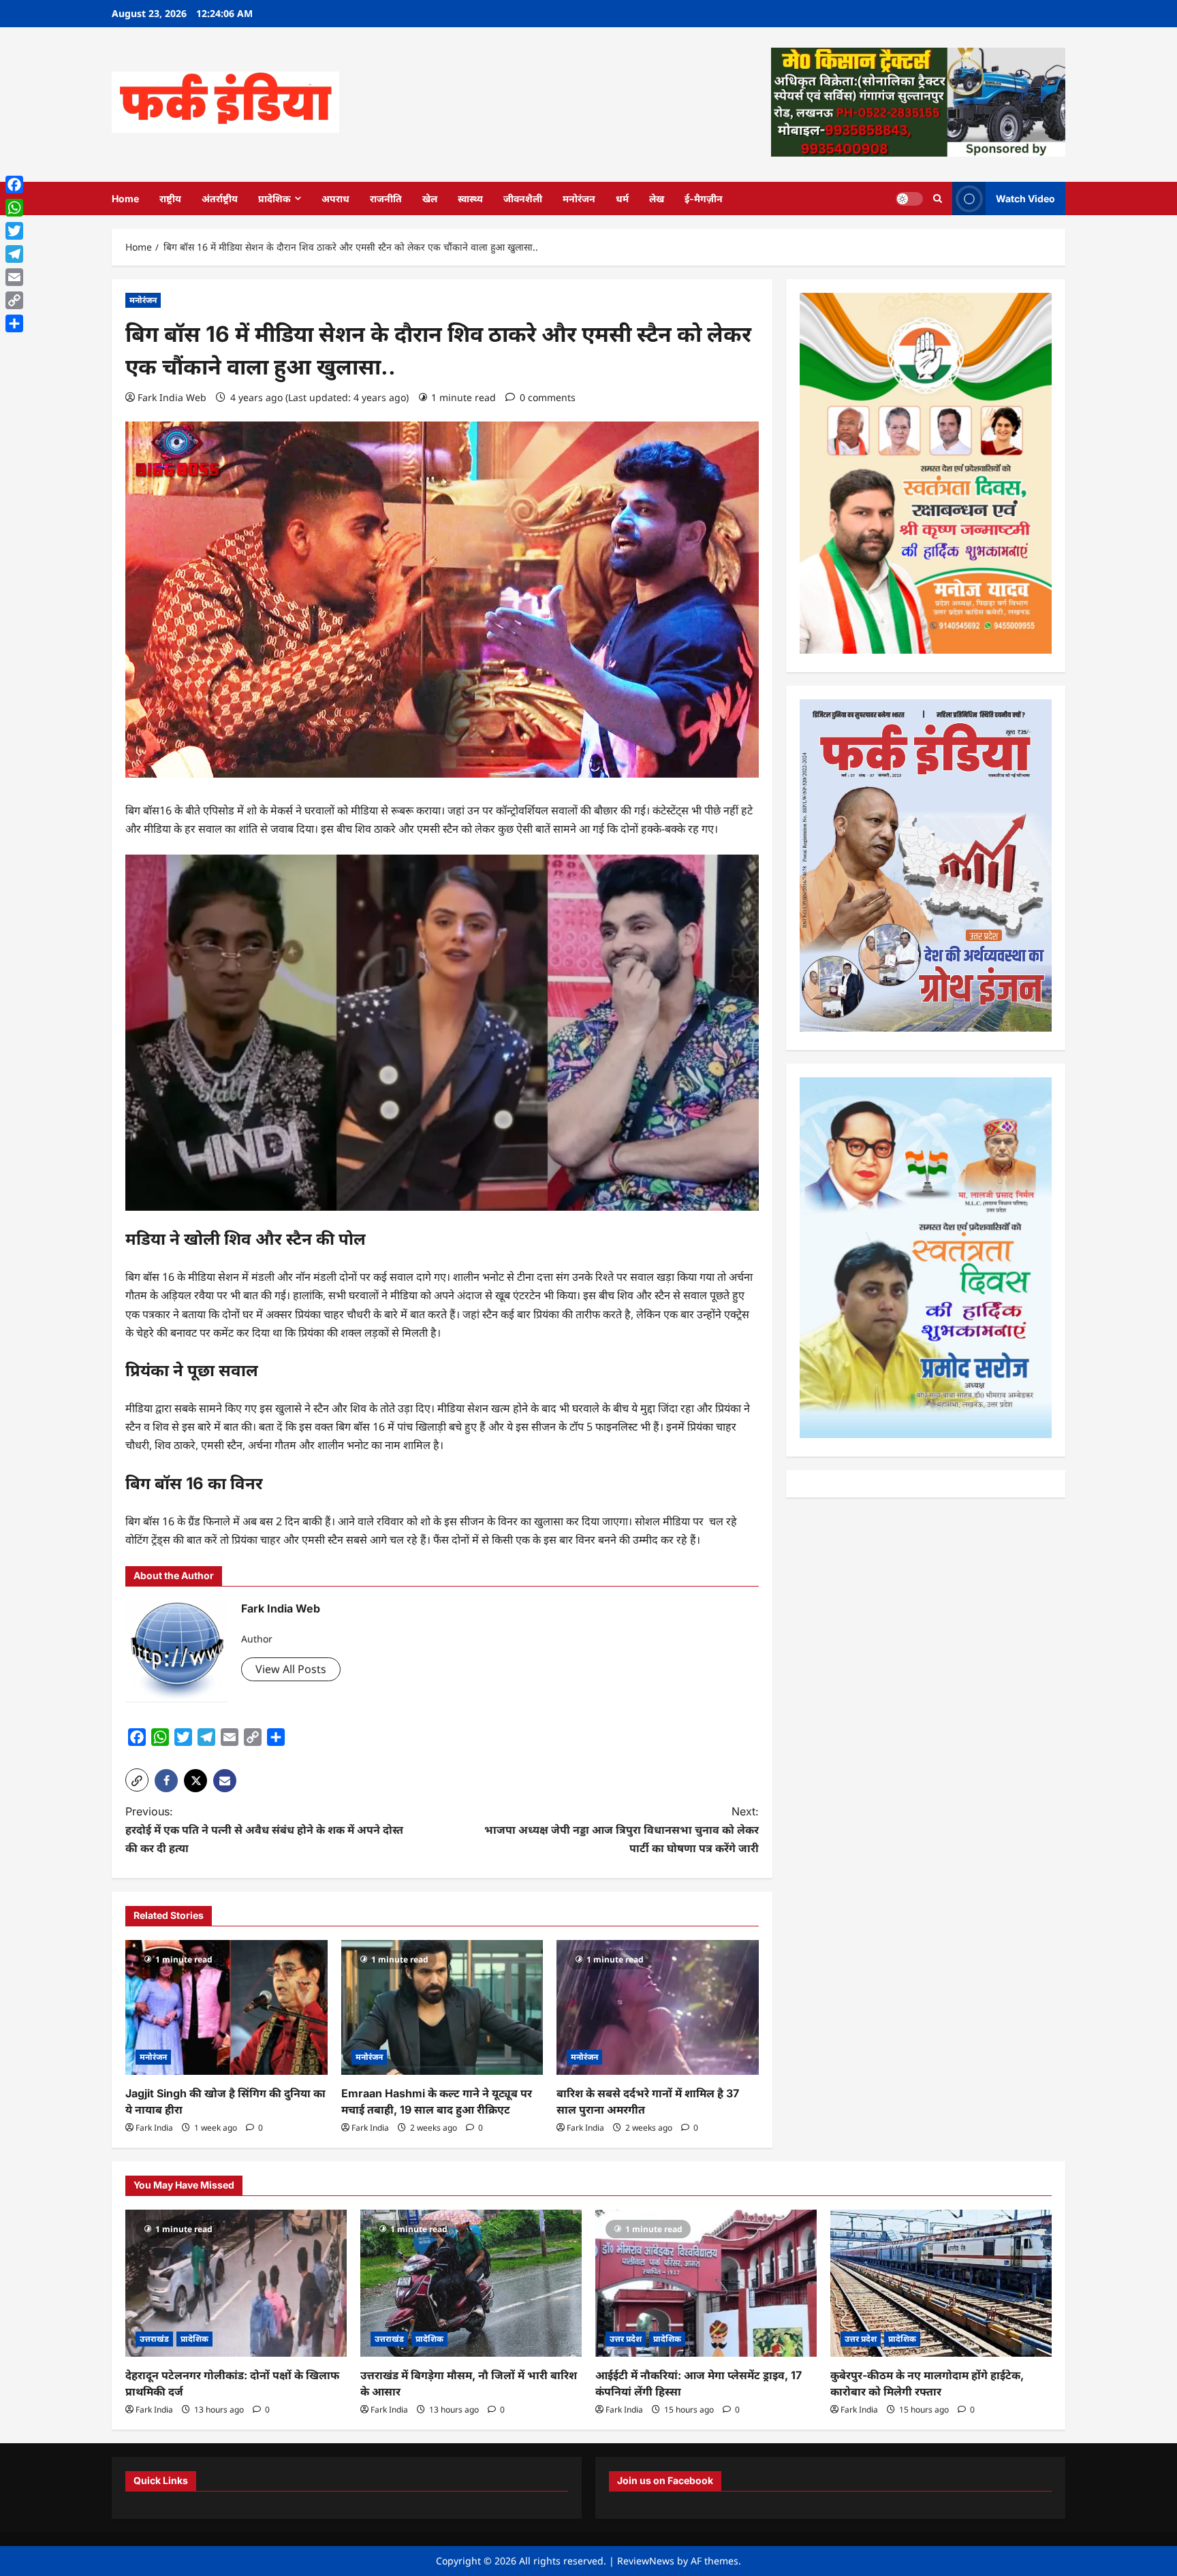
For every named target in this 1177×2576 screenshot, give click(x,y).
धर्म (622, 198)
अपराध (335, 198)
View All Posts (291, 1669)
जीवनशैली (523, 198)
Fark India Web (172, 397)
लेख (657, 198)
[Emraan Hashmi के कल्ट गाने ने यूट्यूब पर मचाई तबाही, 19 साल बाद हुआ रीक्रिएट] (442, 2007)
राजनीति (386, 198)
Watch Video (1025, 198)
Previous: (264, 1830)
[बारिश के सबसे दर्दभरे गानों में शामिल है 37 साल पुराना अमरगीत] (658, 2007)
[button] (137, 1780)
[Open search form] (938, 198)
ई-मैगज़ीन (704, 198)
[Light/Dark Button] (909, 198)
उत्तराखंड (154, 2339)
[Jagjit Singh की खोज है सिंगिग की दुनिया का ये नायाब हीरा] (226, 2007)
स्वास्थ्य (470, 198)
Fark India (154, 2128)
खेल (430, 198)
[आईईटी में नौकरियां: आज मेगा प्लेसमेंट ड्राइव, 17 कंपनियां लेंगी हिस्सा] (706, 2284)
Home (125, 198)
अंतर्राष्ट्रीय (220, 198)
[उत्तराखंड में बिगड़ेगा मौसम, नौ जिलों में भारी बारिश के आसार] (471, 2284)
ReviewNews (646, 2561)
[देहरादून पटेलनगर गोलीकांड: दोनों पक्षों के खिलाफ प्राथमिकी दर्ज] (236, 2284)
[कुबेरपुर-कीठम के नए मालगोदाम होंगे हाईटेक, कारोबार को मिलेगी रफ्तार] (941, 2284)
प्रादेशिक (274, 198)
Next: (622, 1830)
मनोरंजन (579, 198)
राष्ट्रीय (170, 198)
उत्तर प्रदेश (626, 2339)
